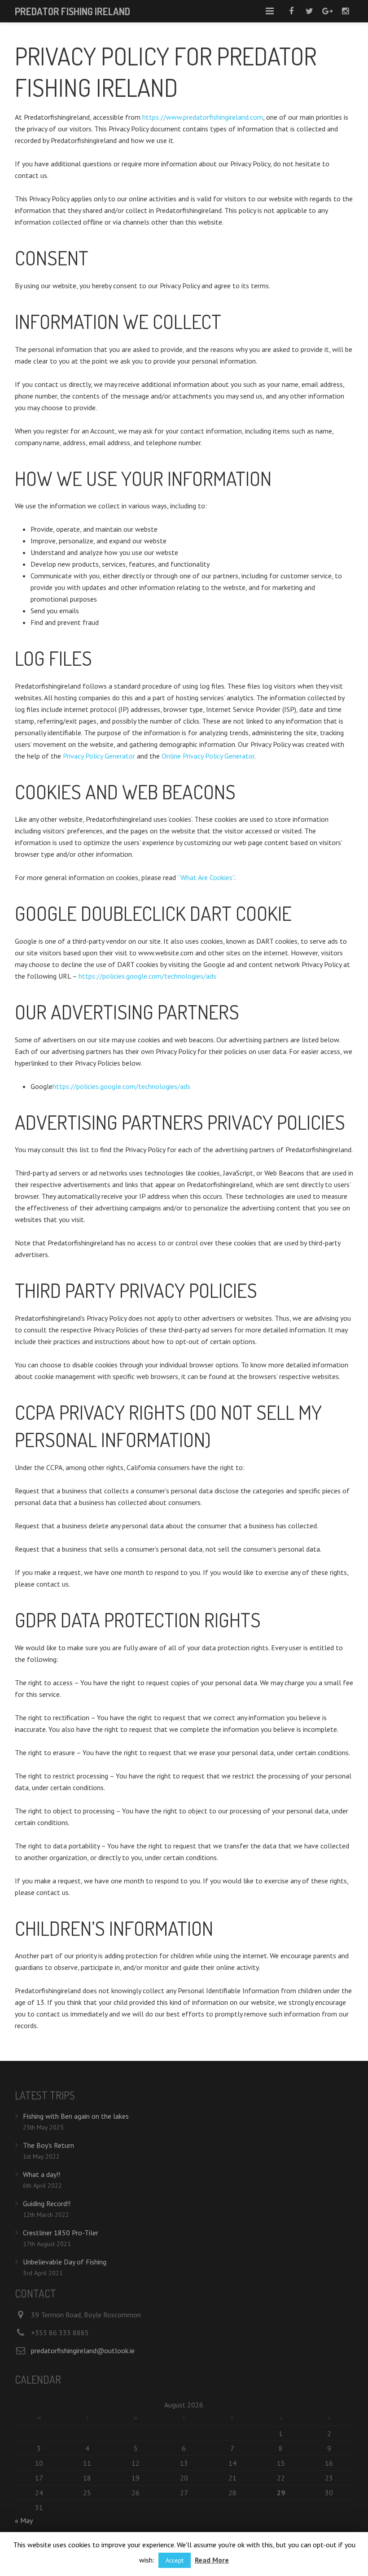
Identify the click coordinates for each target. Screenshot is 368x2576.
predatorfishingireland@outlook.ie (83, 2350)
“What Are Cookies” (206, 877)
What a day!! (42, 2174)
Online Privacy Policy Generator (208, 756)
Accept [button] (175, 2560)
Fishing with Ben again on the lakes (76, 2116)
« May (24, 2520)
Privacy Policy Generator (99, 756)
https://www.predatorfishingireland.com (203, 117)
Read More (212, 2560)
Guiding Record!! (47, 2203)
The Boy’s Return (48, 2145)
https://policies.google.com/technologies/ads (147, 976)
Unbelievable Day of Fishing (65, 2262)
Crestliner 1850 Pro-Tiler (61, 2233)
